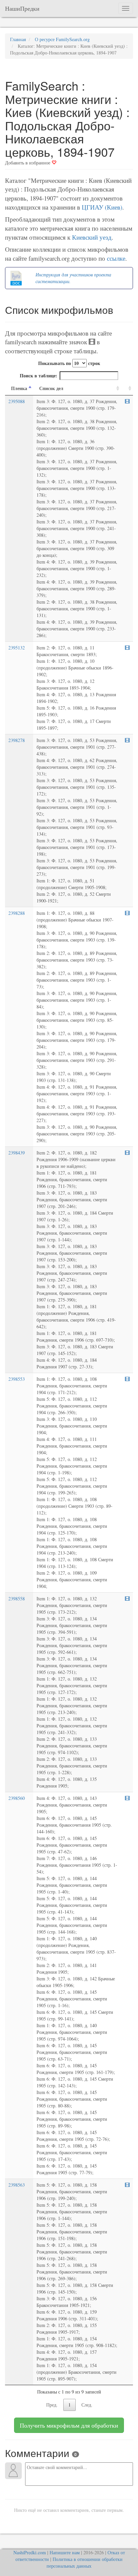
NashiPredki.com (30, 2552)
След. (87, 2405)
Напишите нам (65, 2552)
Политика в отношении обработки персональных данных (85, 2562)
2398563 (17, 2185)
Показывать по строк (69, 363)
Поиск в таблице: (39, 376)
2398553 (17, 1379)
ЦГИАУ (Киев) (102, 207)
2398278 (17, 740)
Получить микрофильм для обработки (69, 2425)
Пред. (52, 2405)
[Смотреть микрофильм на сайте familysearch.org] (127, 401)
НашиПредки (22, 8)
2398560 (17, 1798)
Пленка (19, 388)
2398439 (17, 1153)
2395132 (17, 648)
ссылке (116, 258)
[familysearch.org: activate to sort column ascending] (127, 389)
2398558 (17, 1599)
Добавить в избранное (28, 163)
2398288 (17, 913)
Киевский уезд (92, 237)
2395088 (17, 401)
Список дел (51, 388)
